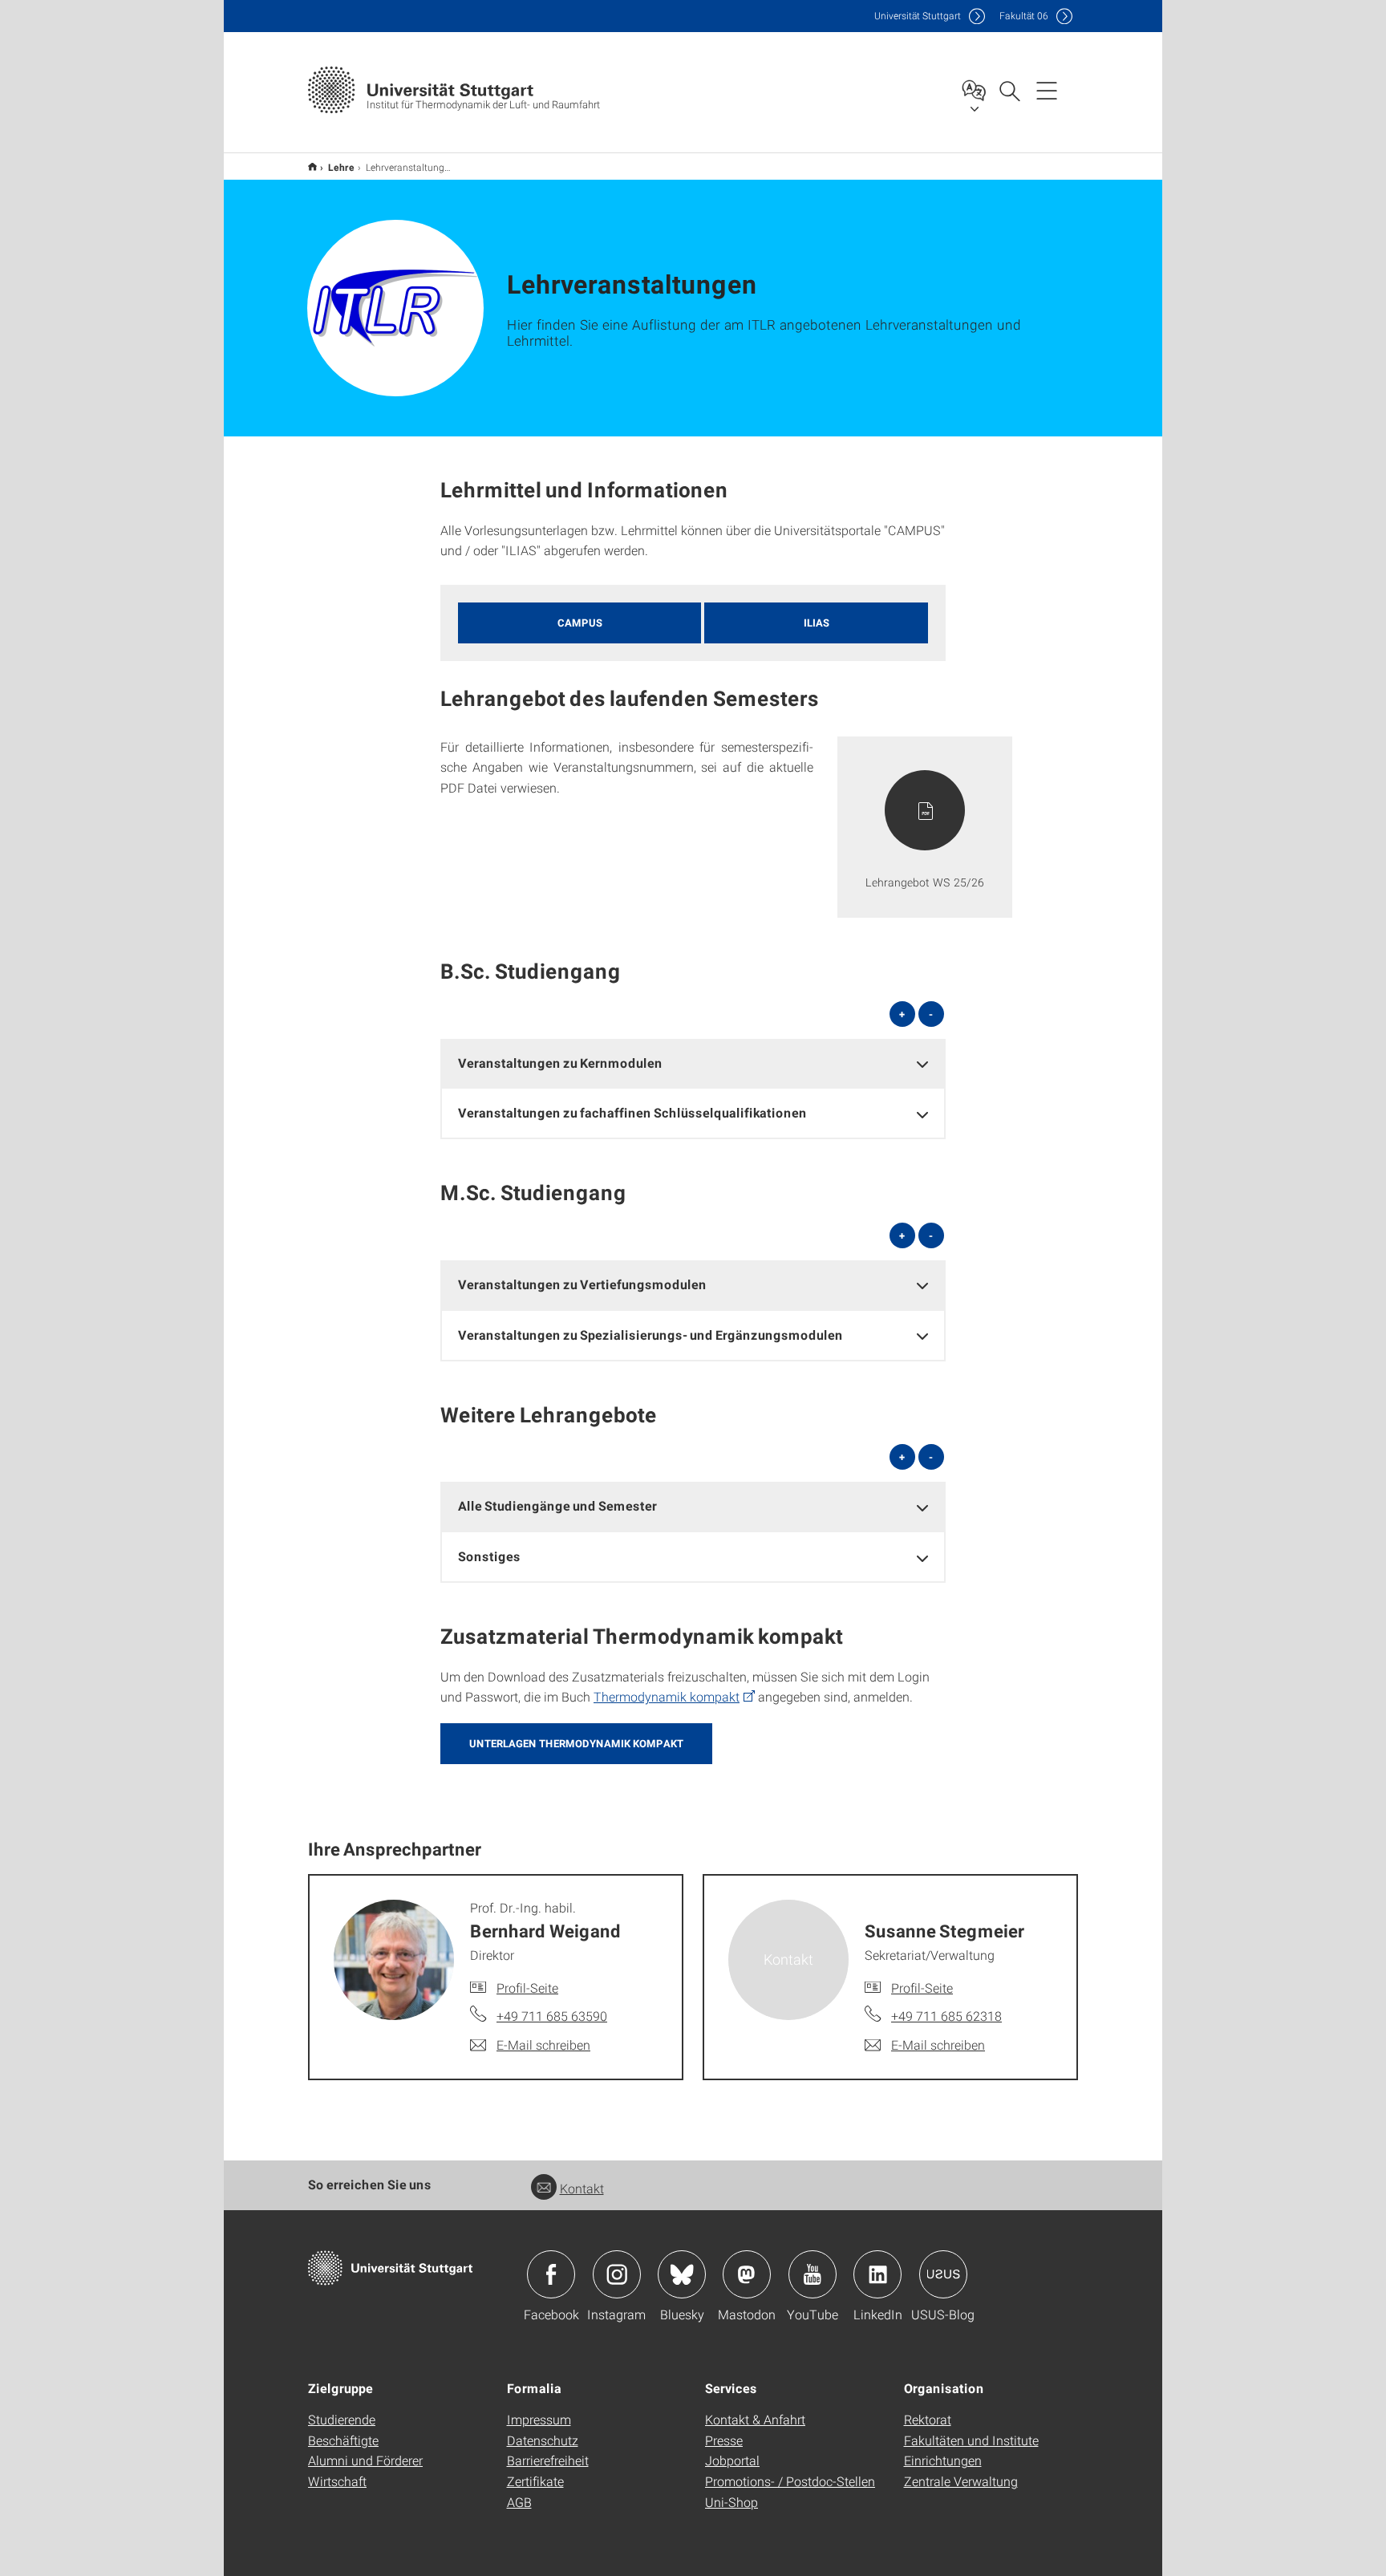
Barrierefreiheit (548, 2460)
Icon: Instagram (617, 2274)
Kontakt (582, 2188)
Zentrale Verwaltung (961, 2481)
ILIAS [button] (817, 623)
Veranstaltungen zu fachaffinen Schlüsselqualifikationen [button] (632, 1112)
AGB (519, 2502)
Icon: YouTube (813, 2274)
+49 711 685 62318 (946, 2016)
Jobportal (732, 2460)
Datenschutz (543, 2440)
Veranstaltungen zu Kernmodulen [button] (560, 1063)
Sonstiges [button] (489, 1556)
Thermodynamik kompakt (667, 1696)
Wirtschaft (337, 2481)
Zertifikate (535, 2481)
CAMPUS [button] (580, 623)
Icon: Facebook (551, 2274)
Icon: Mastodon (747, 2274)
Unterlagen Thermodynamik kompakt (576, 1743)
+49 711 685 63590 (552, 2016)
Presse (724, 2440)
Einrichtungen (943, 2460)
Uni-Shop (731, 2502)
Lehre (341, 167)
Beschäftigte (343, 2440)
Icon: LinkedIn (877, 2274)
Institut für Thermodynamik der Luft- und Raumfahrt (312, 166)
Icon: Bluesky (682, 2274)
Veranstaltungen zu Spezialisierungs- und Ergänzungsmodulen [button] (650, 1335)
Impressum (539, 2419)
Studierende (342, 2419)
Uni (918, 16)
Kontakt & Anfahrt (755, 2419)
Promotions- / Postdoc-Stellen (790, 2481)
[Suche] (1009, 90)
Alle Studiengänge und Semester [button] (557, 1505)
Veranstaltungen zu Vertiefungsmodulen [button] (582, 1284)
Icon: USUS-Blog (943, 2274)
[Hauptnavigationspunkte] (1047, 90)
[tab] (693, 1063)
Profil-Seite (527, 1988)
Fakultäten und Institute (971, 2440)
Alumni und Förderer (365, 2460)
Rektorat (928, 2419)
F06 (1024, 16)
